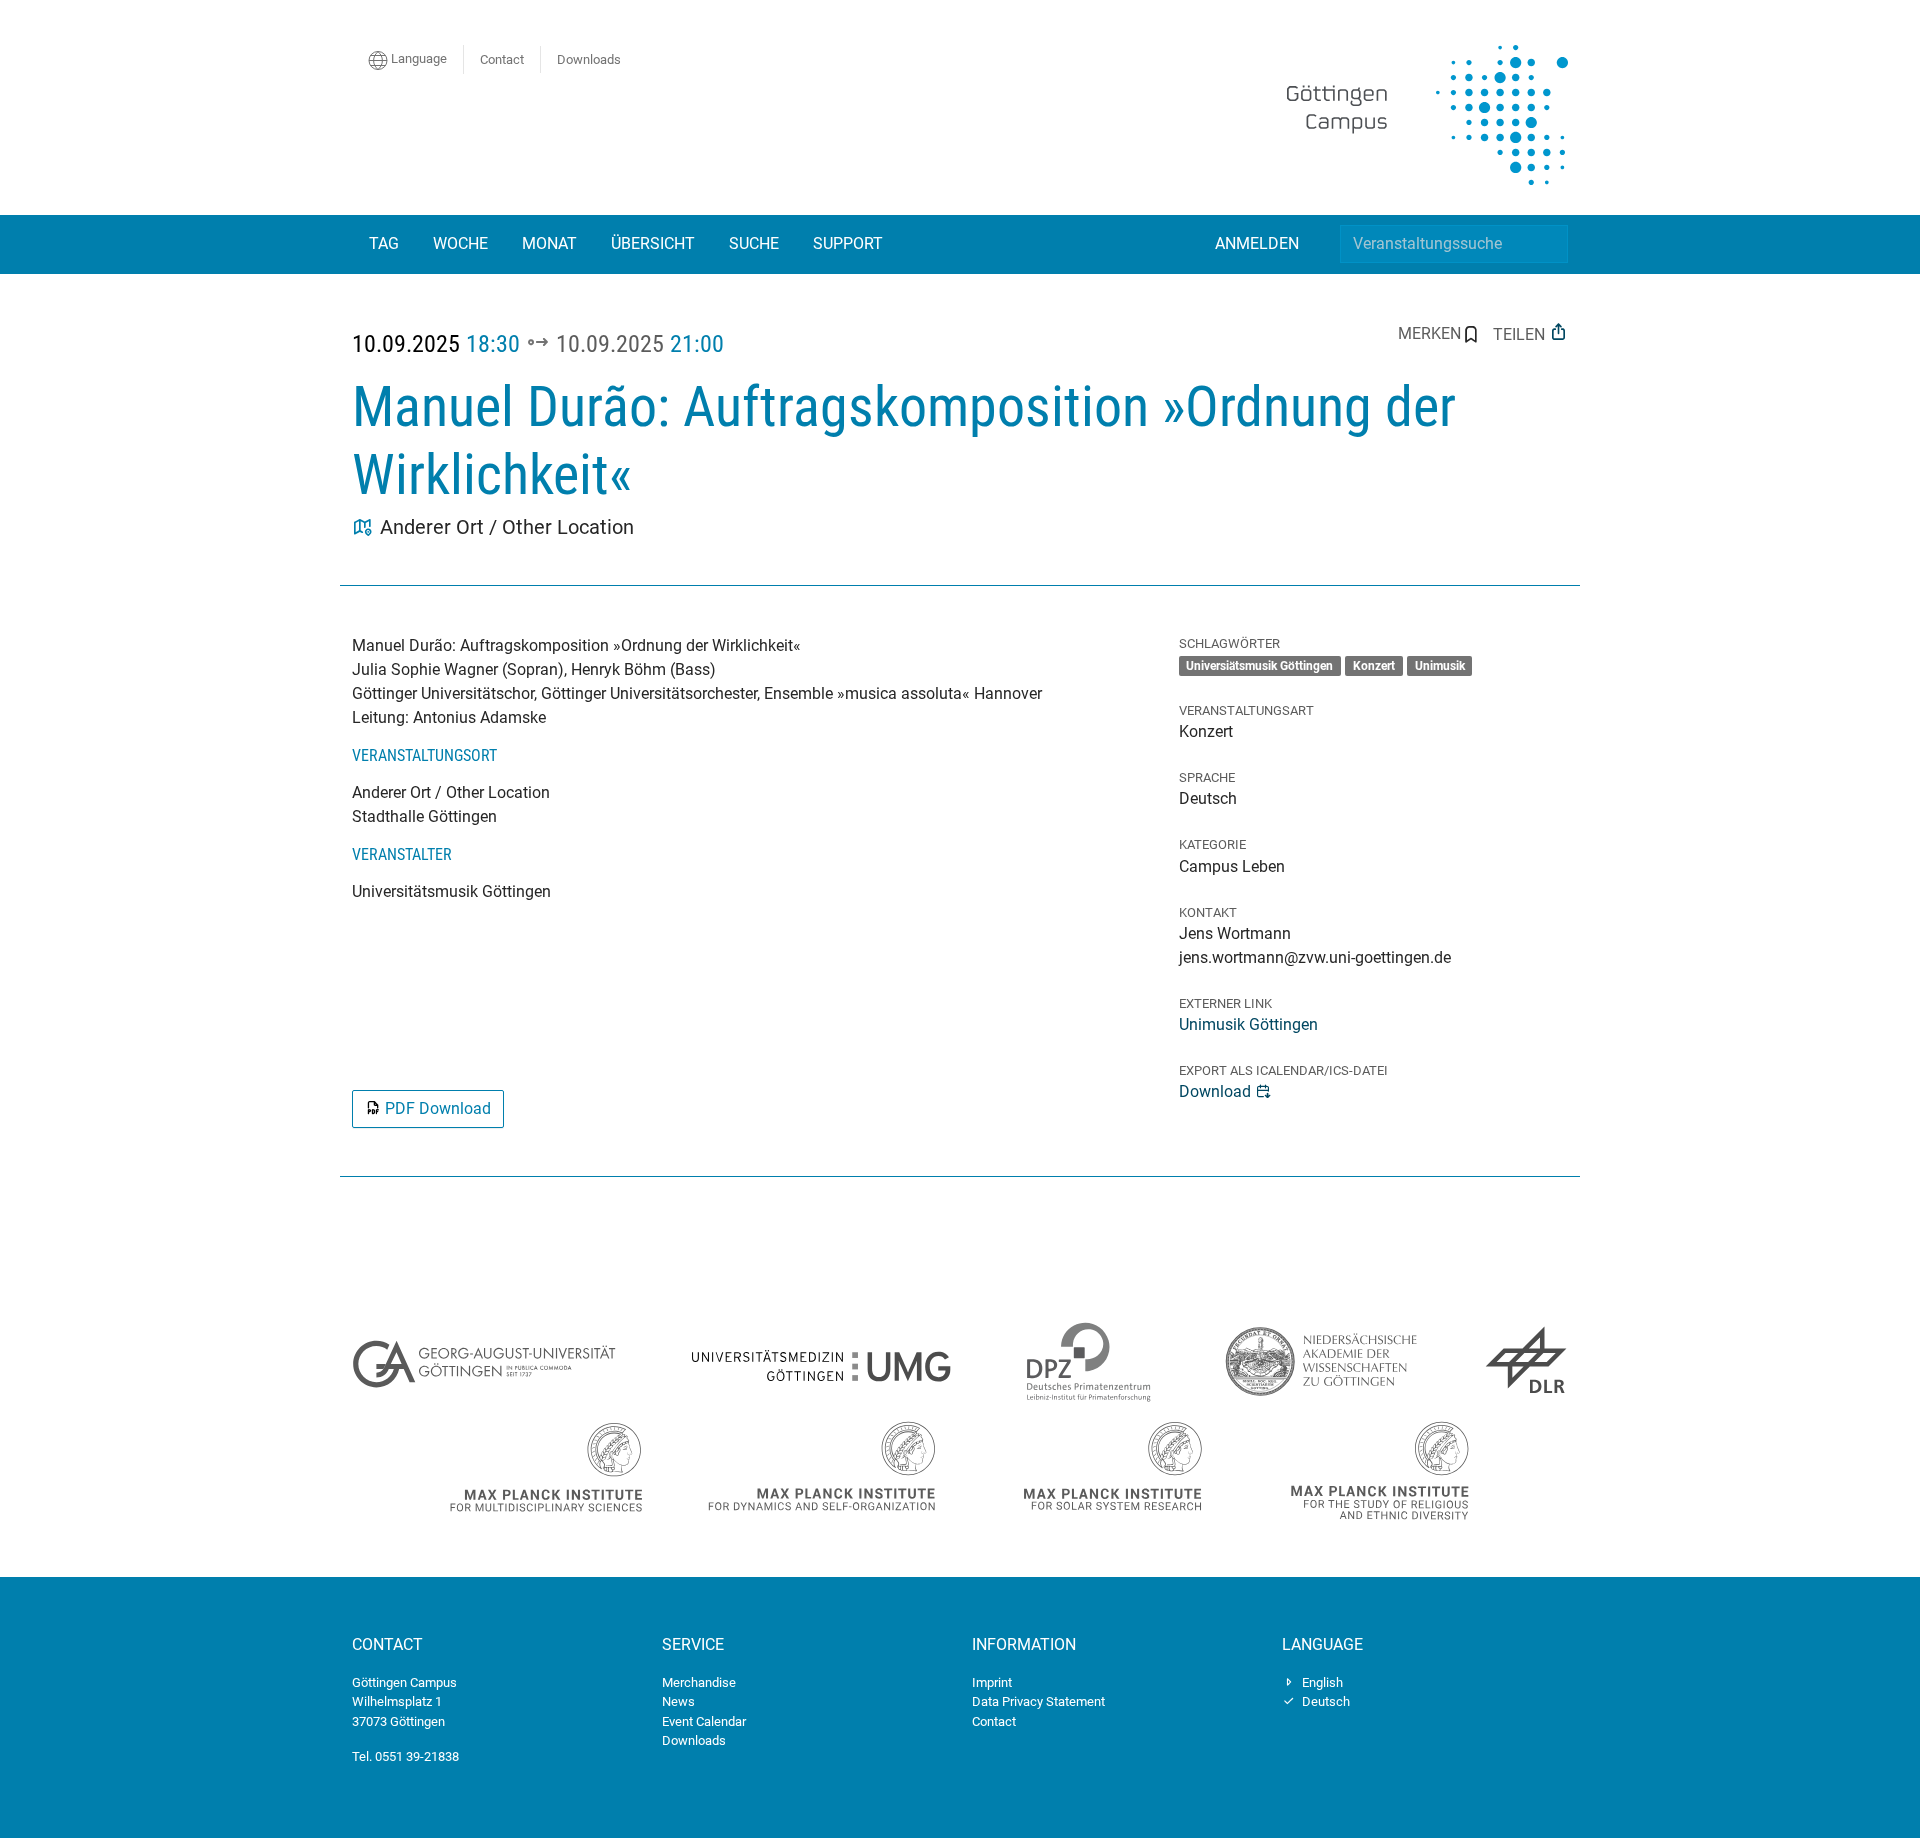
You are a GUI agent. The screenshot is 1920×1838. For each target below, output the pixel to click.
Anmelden (1257, 243)
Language (417, 58)
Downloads (589, 59)
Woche (460, 243)
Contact (502, 59)
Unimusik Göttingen (1248, 1024)
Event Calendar (704, 1721)
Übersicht (653, 243)
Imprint (992, 1682)
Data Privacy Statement (1038, 1701)
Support (848, 243)
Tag (384, 243)
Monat (549, 243)
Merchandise (699, 1682)
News (678, 1701)
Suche (754, 243)
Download (1215, 1091)
